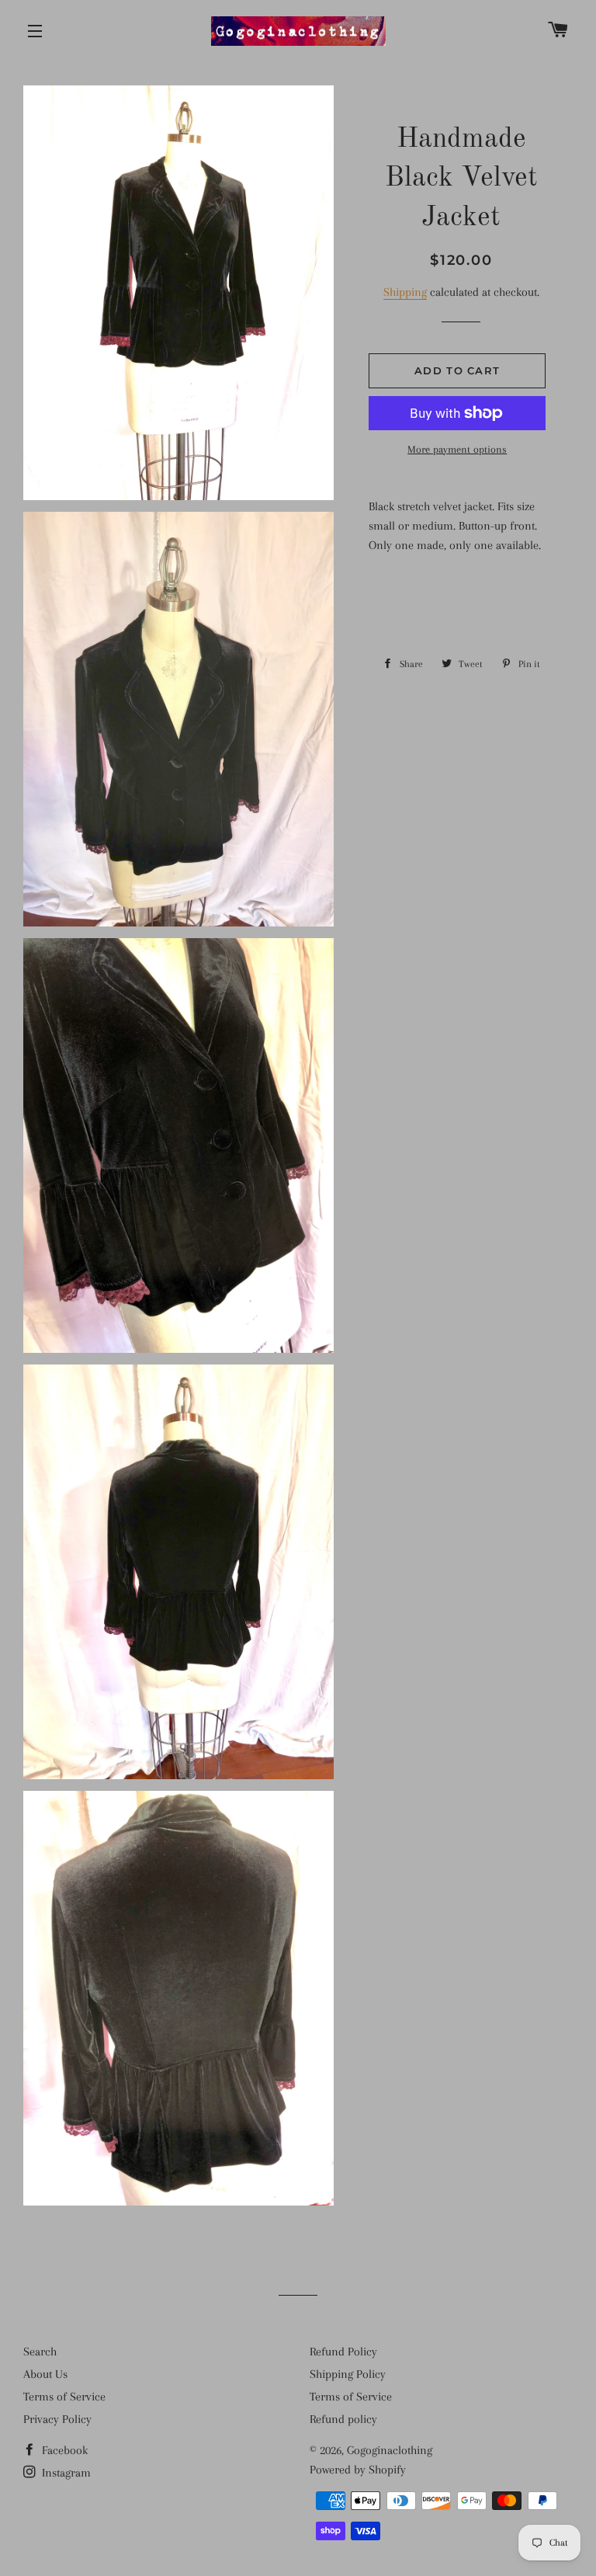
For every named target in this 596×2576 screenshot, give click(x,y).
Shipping (405, 292)
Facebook (63, 2450)
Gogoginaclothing (390, 2450)
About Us (45, 2374)
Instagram (65, 2473)
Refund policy (343, 2419)
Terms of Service (64, 2397)
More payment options (457, 449)
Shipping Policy (348, 2374)
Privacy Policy (57, 2419)
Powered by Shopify (358, 2470)
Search (40, 2352)
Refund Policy (343, 2352)
